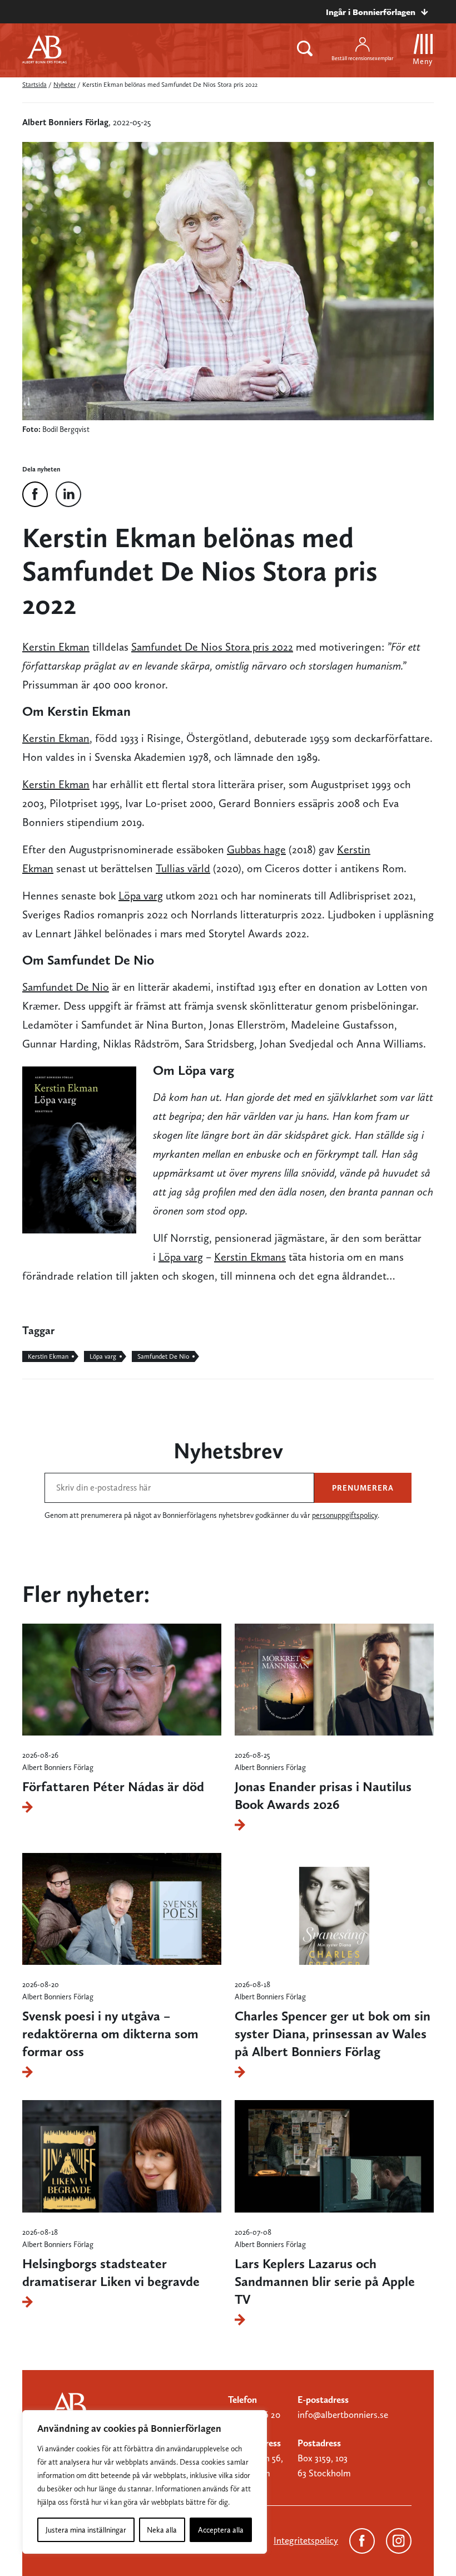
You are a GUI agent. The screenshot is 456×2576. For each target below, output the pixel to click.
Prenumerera (363, 1488)
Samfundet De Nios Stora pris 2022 (212, 647)
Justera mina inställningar (86, 2530)
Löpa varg (141, 896)
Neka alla (162, 2530)
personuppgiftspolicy (345, 1515)
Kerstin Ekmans (250, 1257)
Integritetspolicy (306, 2540)
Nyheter (65, 85)
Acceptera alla (221, 2530)
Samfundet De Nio (66, 987)
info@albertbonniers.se (343, 2415)
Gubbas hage (256, 849)
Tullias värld (183, 868)
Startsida (34, 85)
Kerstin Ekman (56, 647)
